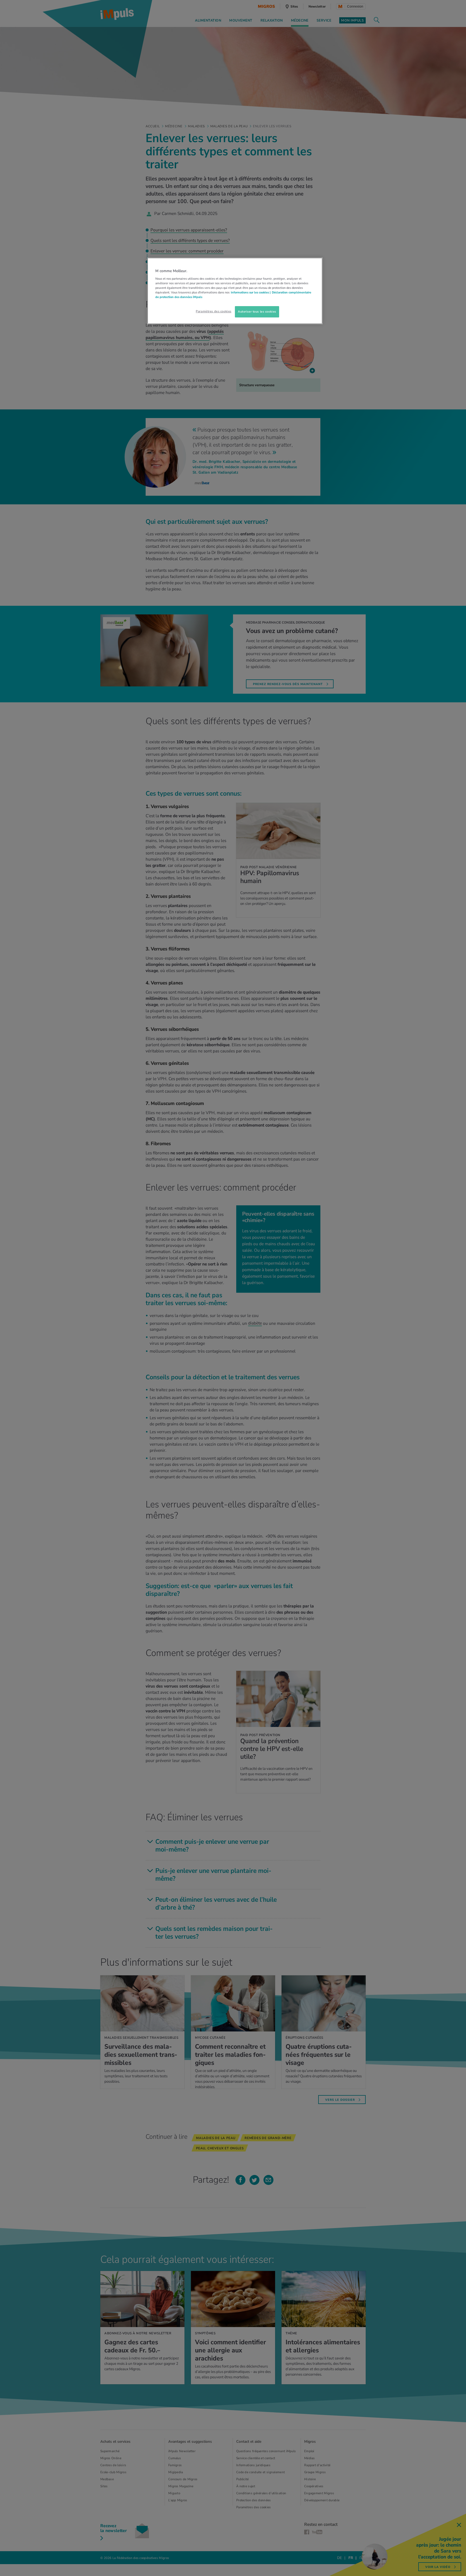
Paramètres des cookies (214, 311)
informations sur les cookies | (251, 292)
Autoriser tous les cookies (257, 312)
